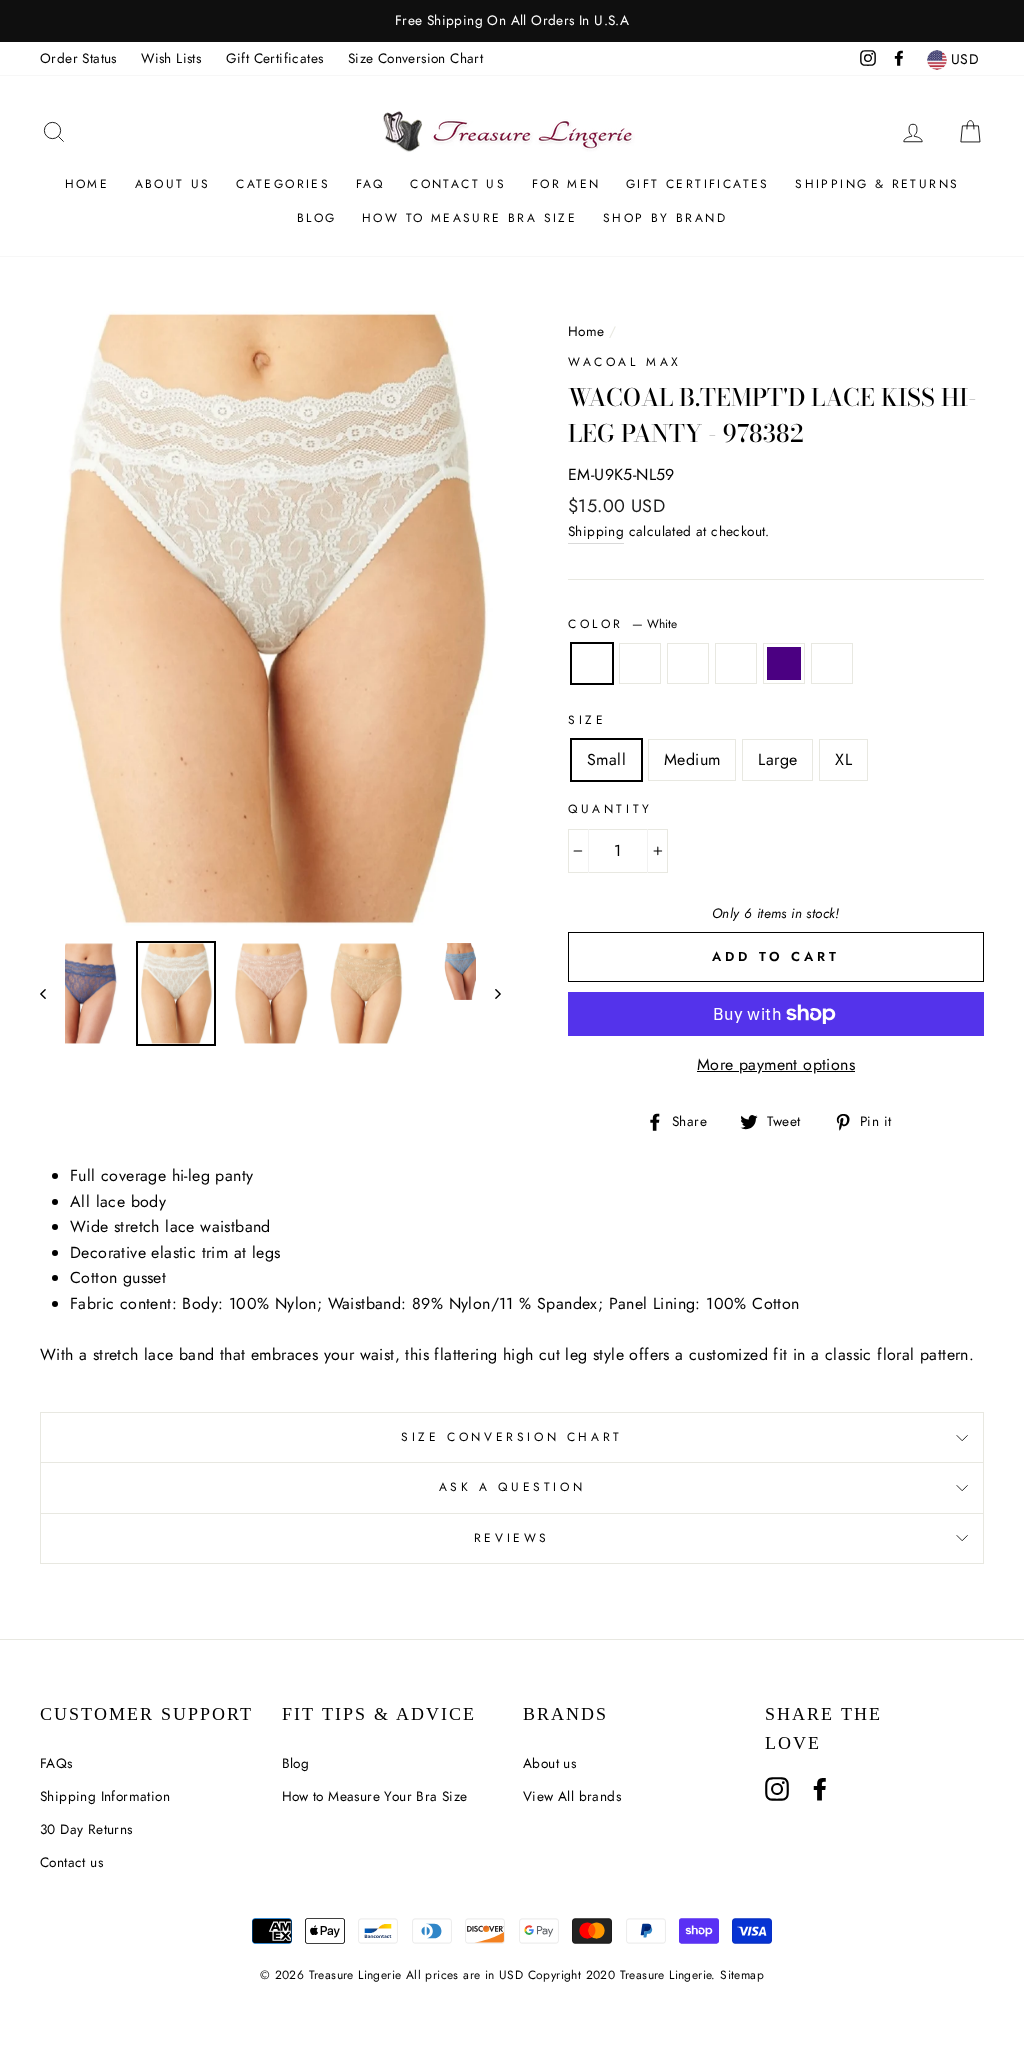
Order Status (78, 58)
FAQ (370, 184)
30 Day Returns (86, 1829)
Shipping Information (105, 1796)
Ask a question (512, 1487)
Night (640, 664)
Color (622, 624)
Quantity (610, 809)
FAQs (56, 1763)
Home (87, 184)
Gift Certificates (275, 58)
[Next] (488, 993)
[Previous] (52, 993)
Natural (736, 664)
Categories (283, 184)
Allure (832, 664)
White (592, 664)
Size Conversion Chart (415, 58)
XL (843, 759)
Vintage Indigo (784, 664)
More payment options (776, 1064)
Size (587, 720)
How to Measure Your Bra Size (375, 1796)
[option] (512, 21)
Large (777, 759)
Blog (317, 218)
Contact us (71, 1862)
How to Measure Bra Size (469, 218)
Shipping (596, 531)
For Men (566, 184)
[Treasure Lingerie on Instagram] (777, 1789)
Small (606, 759)
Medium (692, 759)
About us (173, 184)
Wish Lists (171, 58)
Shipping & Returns (877, 184)
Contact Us (458, 184)
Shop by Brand (665, 218)
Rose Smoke (688, 664)
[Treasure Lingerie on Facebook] (820, 1789)
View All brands (572, 1796)
